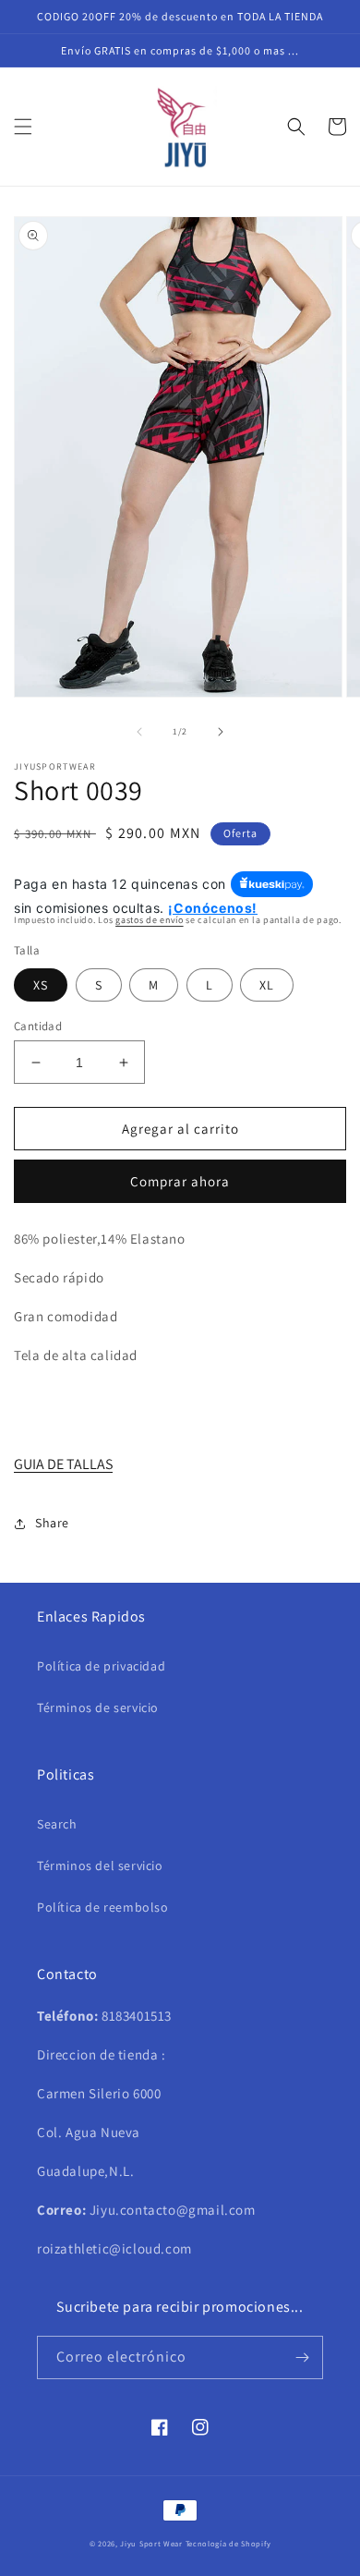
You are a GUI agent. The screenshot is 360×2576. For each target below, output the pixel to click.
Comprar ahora (180, 1181)
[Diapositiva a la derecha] (221, 732)
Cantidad (38, 1026)
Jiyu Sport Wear (151, 2543)
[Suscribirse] (302, 2357)
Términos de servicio (98, 1707)
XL (267, 985)
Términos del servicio (100, 1865)
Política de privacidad (101, 1666)
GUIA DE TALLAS (63, 1464)
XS (41, 985)
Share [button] (52, 1523)
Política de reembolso (103, 1907)
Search (57, 1824)
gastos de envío (150, 920)
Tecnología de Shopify (228, 2543)
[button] (23, 127)
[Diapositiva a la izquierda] (139, 732)
